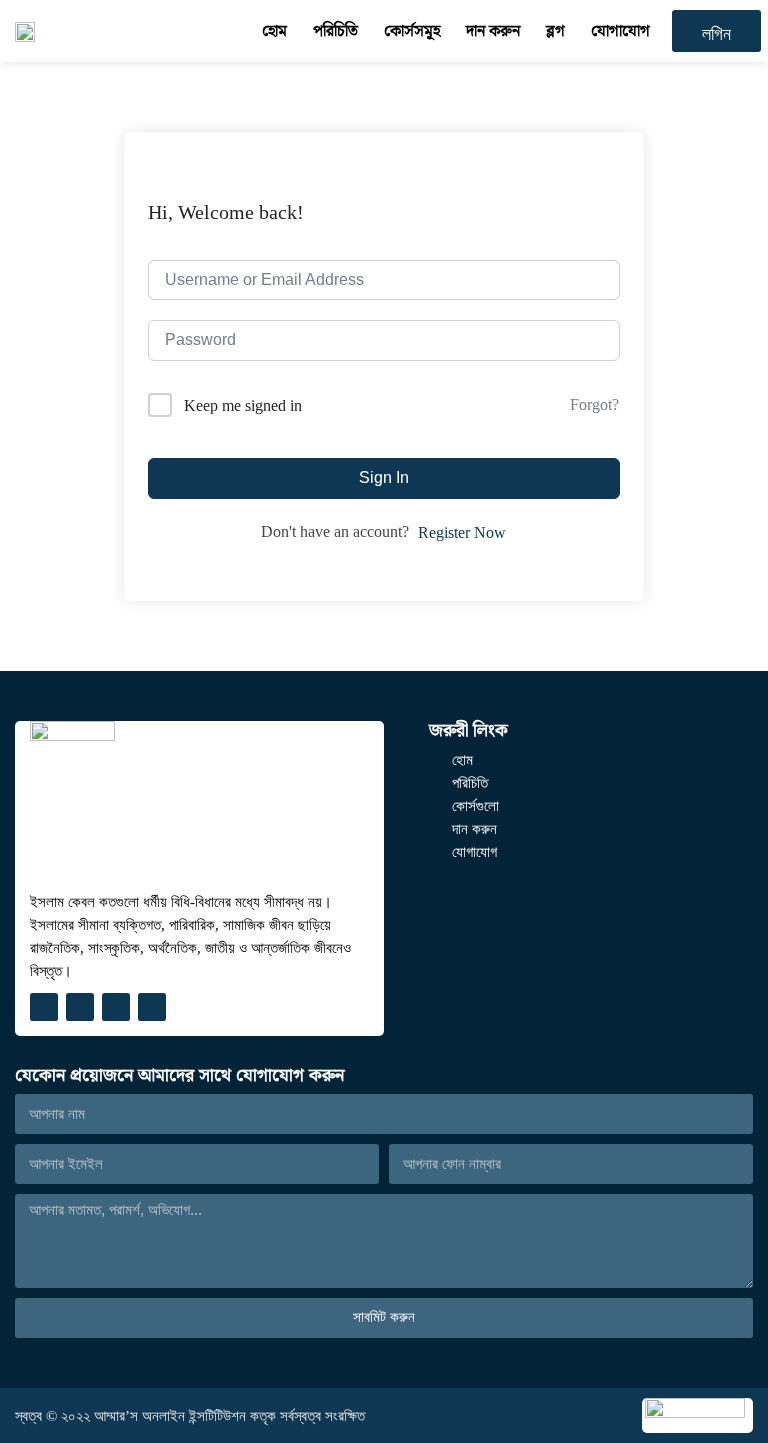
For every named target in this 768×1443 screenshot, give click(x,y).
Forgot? (594, 404)
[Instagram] (80, 1007)
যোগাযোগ (620, 30)
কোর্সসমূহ (412, 30)
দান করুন (493, 30)
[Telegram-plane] (116, 1007)
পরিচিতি (335, 30)
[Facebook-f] (44, 1007)
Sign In (384, 477)
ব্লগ (555, 30)
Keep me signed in (243, 405)
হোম (274, 30)
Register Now (462, 532)
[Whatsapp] (152, 1007)
